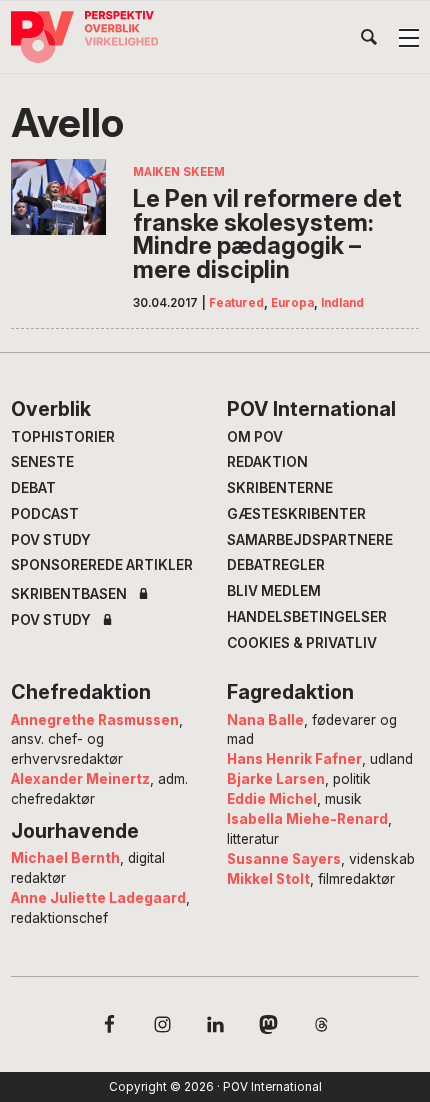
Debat (33, 488)
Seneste (42, 462)
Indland (342, 303)
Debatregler (276, 565)
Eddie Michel (272, 799)
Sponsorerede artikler (102, 565)
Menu (409, 38)
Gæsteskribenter (296, 514)
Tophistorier (63, 437)
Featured (236, 303)
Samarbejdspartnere (310, 540)
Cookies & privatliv (302, 643)
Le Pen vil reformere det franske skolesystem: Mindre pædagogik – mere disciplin (267, 234)
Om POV (255, 437)
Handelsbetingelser (307, 617)
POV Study (51, 540)
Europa (292, 303)
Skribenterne (280, 488)
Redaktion (267, 462)
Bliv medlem (274, 591)
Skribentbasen (69, 595)
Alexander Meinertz (80, 779)
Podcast (45, 514)
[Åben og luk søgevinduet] (369, 41)
